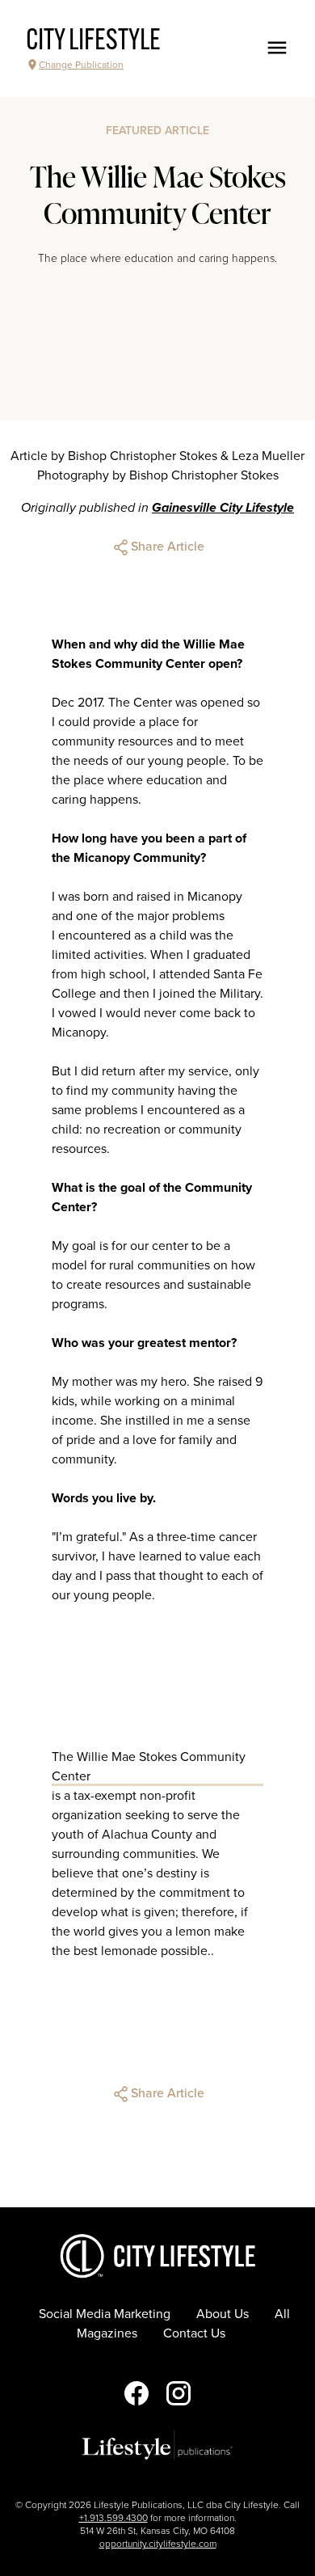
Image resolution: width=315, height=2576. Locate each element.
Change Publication (81, 65)
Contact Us (194, 2333)
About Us (223, 2314)
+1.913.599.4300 (113, 2518)
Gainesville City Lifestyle (223, 508)
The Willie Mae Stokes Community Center (149, 1767)
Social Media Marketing (105, 2314)
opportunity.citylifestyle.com (158, 2544)
